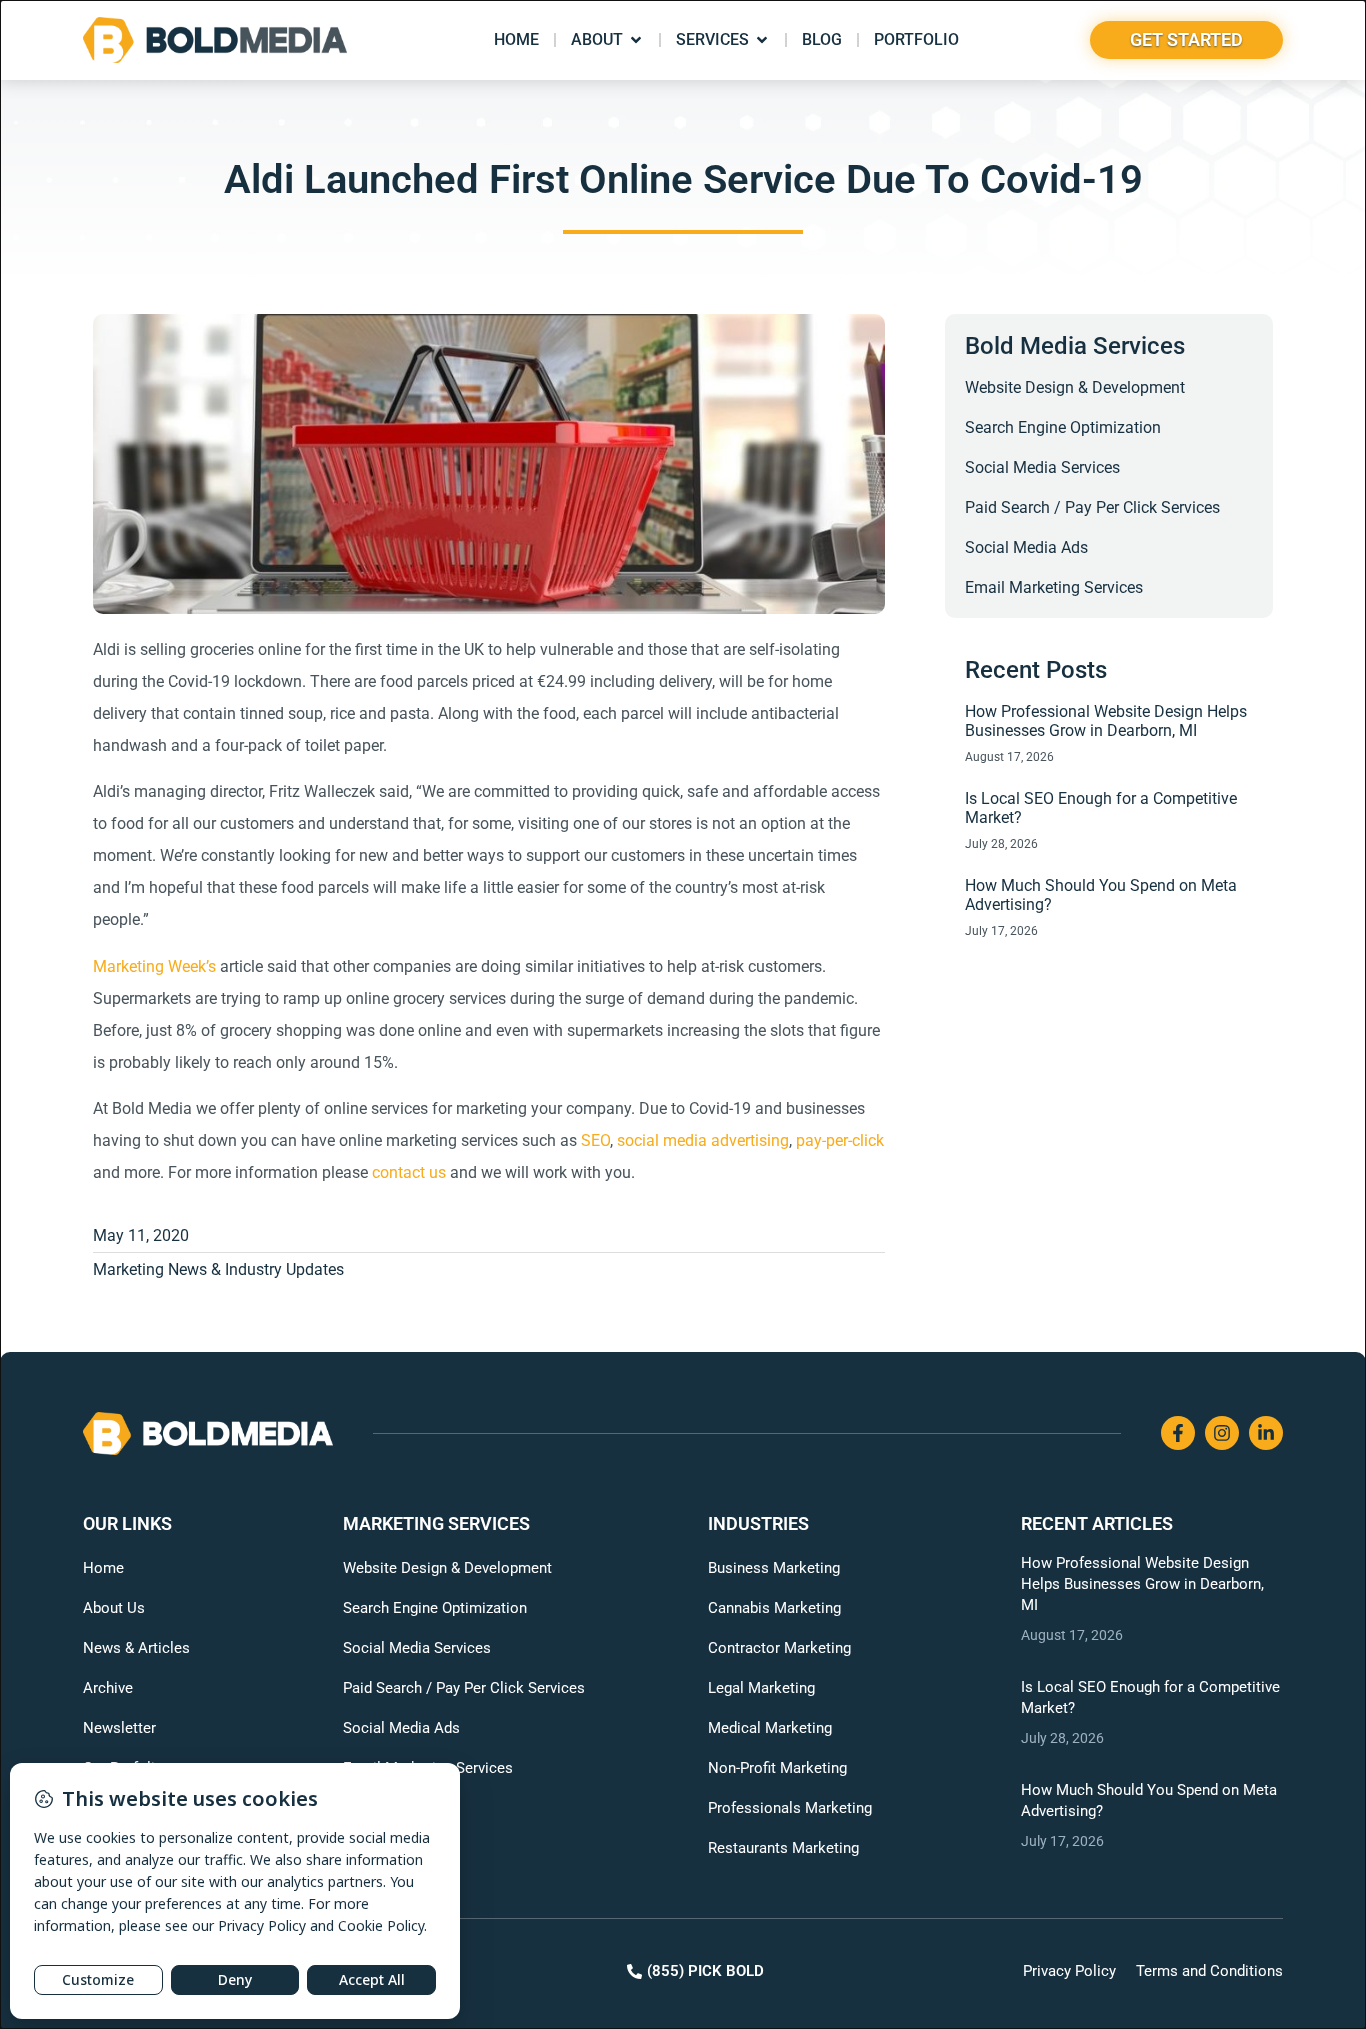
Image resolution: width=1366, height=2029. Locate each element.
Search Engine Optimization (1063, 427)
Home (103, 1568)
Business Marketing (774, 1568)
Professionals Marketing (790, 1808)
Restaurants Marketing (783, 1848)
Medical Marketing (770, 1728)
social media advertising (703, 1140)
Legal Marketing (761, 1688)
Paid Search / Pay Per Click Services (1092, 507)
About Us (114, 1608)
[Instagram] (1222, 1433)
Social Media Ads (1026, 547)
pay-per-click (840, 1140)
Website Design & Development (1075, 387)
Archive (108, 1688)
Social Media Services (1042, 467)
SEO (595, 1140)
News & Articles (136, 1648)
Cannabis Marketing (774, 1608)
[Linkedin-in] (1266, 1433)
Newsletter (119, 1728)
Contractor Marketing (779, 1648)
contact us (409, 1172)
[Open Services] (762, 40)
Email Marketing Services (1054, 587)
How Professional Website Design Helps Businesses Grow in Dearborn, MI (1106, 721)
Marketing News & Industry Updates (218, 1269)
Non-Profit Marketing (777, 1768)
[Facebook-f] (1178, 1433)
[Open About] (636, 40)
